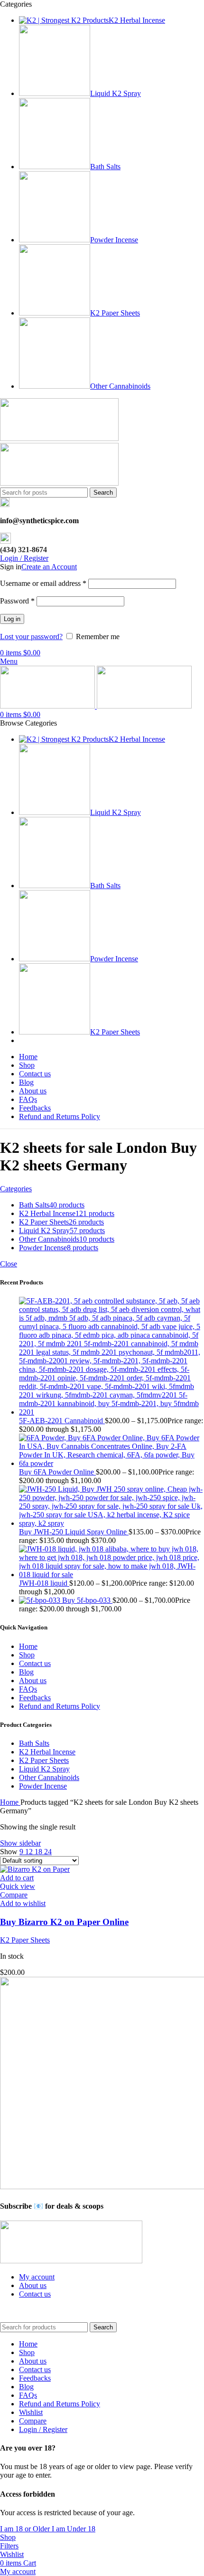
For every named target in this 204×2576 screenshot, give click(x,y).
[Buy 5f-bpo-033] (41, 1600)
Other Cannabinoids (49, 1777)
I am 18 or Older (26, 2529)
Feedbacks (35, 1698)
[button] (17, 1878)
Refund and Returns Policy (60, 1706)
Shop (27, 1655)
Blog (26, 1672)
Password (17, 601)
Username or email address (43, 583)
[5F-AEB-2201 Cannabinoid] (111, 1412)
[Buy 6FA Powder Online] (111, 1463)
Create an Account (49, 567)
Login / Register (43, 2429)
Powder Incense (43, 1786)
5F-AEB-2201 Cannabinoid (62, 1421)
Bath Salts (34, 1743)
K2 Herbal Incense (47, 1752)
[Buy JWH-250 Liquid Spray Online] (111, 1523)
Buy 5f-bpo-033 (87, 1600)
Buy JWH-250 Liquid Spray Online (74, 1532)
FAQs (28, 1689)
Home (28, 1646)
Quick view (18, 1886)
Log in (12, 619)
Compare (33, 2421)
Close (9, 1264)
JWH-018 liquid (44, 1583)
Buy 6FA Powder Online (57, 1472)
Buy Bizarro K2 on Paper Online (64, 1922)
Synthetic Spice (80, 2310)
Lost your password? (31, 637)
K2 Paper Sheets (44, 1760)
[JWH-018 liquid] (111, 1575)
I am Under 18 (74, 2529)
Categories (16, 1189)
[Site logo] (59, 438)
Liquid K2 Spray (44, 1769)
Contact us (35, 1663)
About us (33, 1681)
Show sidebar (20, 1843)
